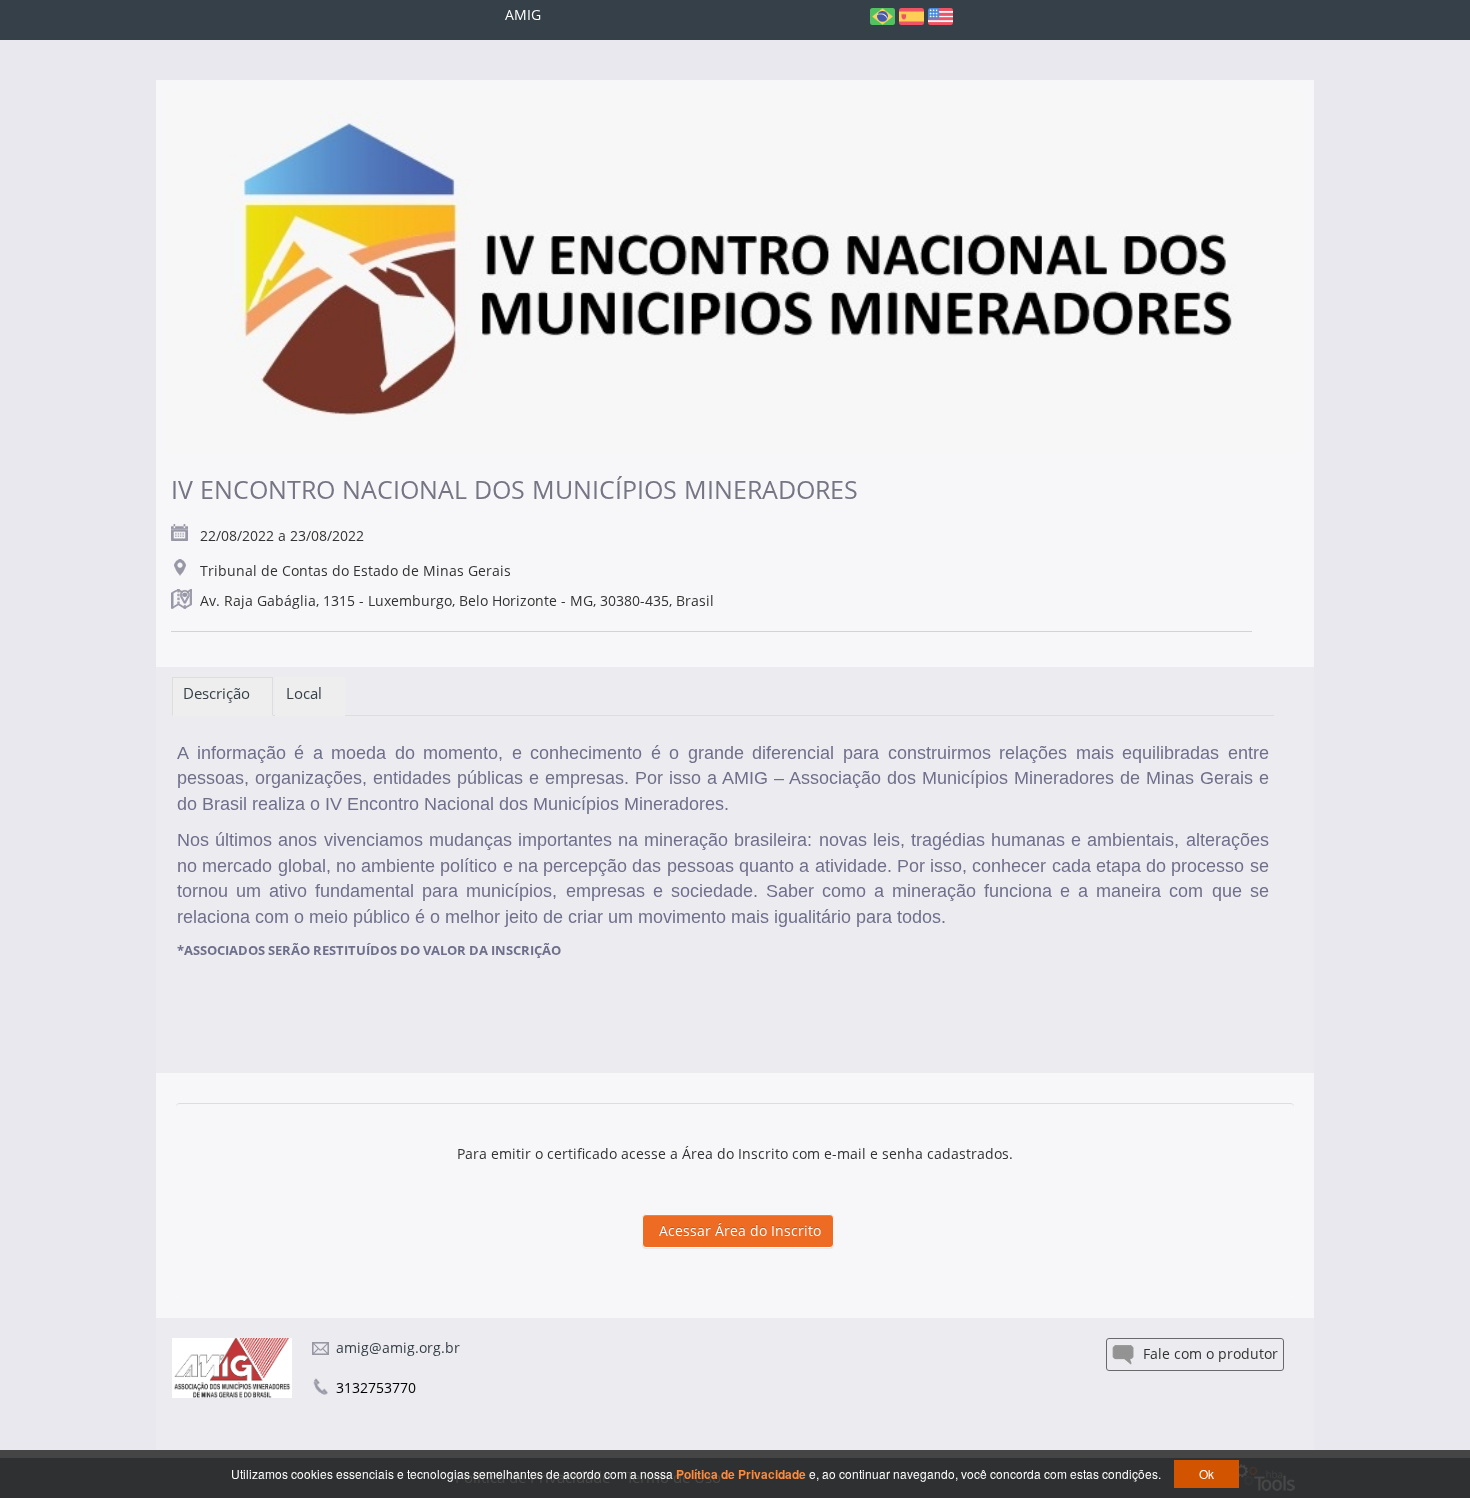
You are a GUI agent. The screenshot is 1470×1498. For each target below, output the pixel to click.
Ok (1206, 1473)
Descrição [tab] (222, 693)
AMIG (523, 14)
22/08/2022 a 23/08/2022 (282, 535)
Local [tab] (310, 693)
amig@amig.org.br (398, 1347)
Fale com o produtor (1208, 1353)
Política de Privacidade (742, 1474)
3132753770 (376, 1387)
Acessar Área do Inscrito (738, 1230)
